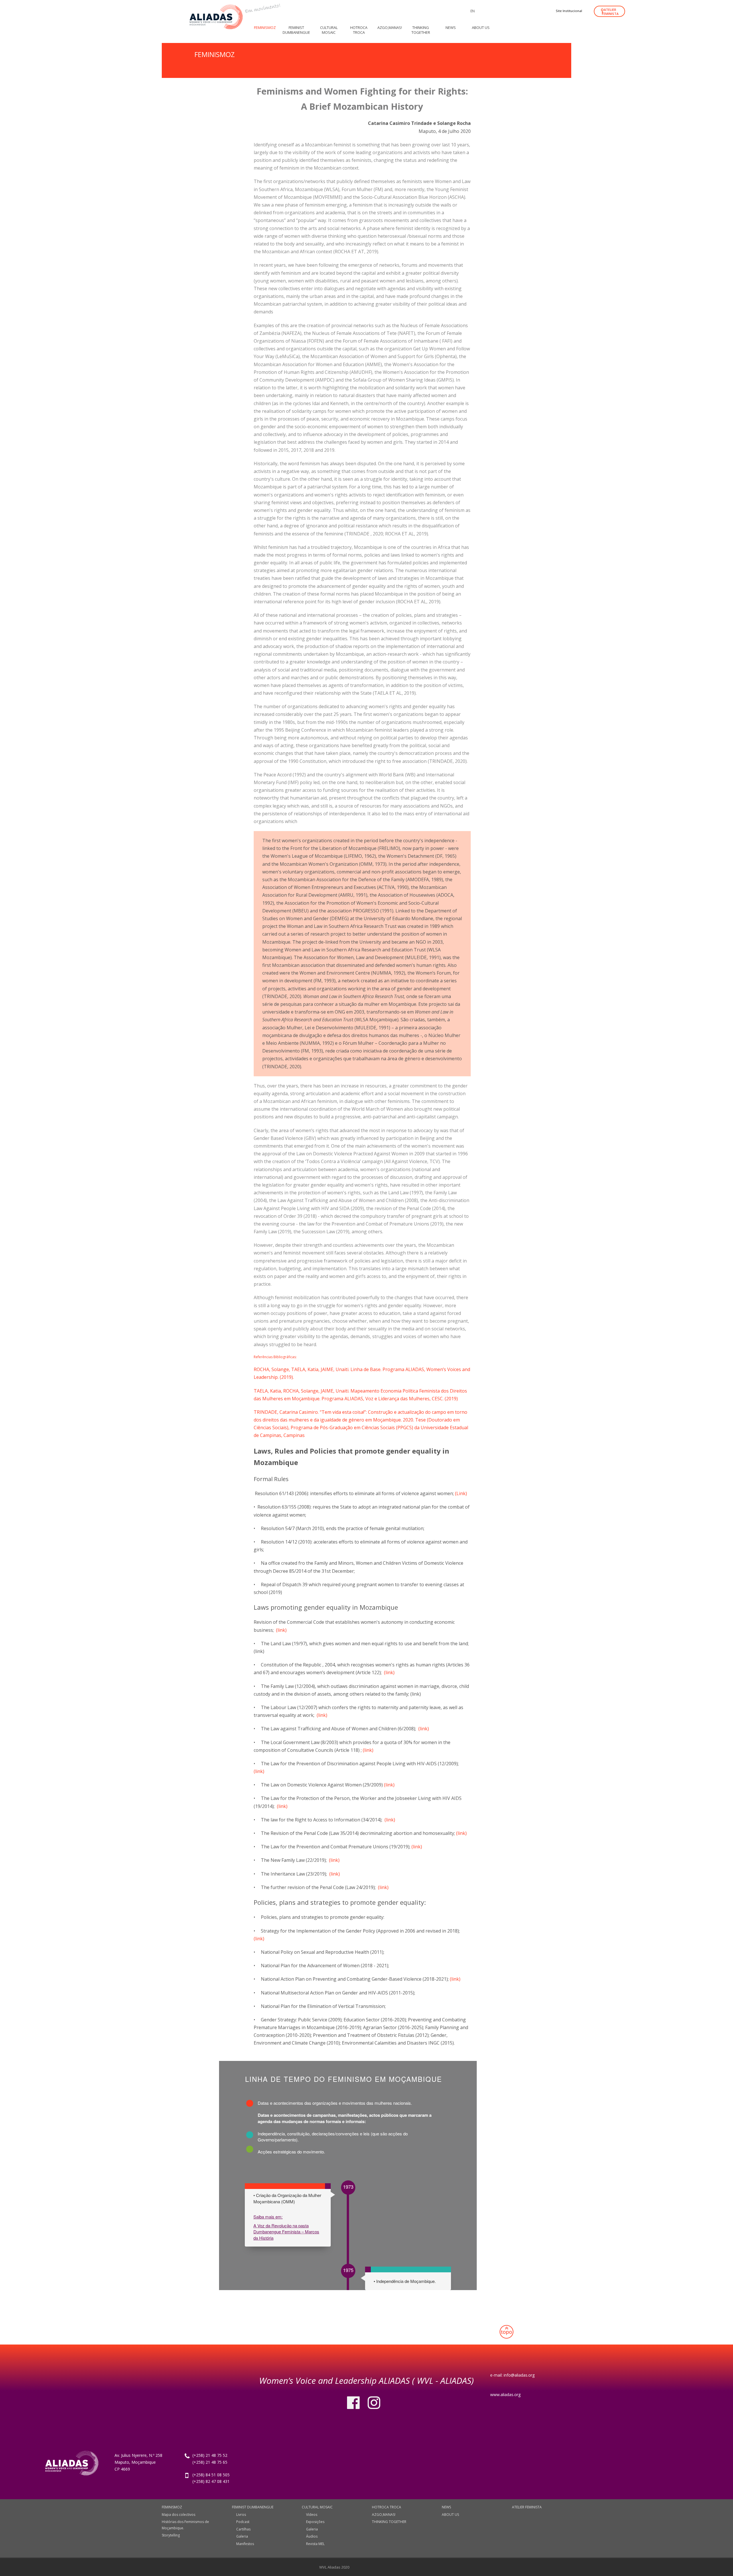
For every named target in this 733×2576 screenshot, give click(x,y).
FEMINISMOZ (172, 2507)
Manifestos (245, 2544)
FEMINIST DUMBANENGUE (253, 2507)
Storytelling (171, 2535)
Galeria (242, 2536)
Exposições (315, 2522)
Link (461, 1493)
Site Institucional (569, 11)
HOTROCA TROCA (387, 2507)
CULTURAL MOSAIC (317, 2507)
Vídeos (312, 2515)
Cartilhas (243, 2529)
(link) (281, 1630)
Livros (241, 2515)
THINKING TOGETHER (389, 2522)
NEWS (446, 2507)
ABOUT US (450, 2515)
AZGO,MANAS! (384, 2515)
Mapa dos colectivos (179, 2515)
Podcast (243, 2522)
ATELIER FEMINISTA (610, 12)
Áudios (312, 2536)
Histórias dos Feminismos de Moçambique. (185, 2525)
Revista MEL (315, 2544)
